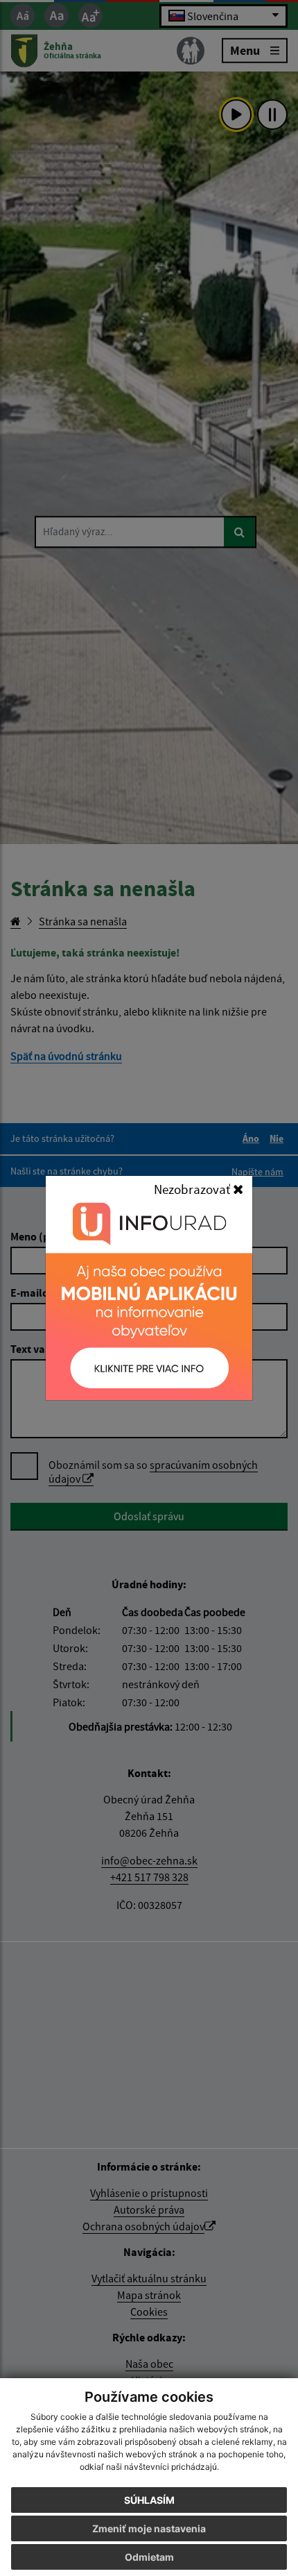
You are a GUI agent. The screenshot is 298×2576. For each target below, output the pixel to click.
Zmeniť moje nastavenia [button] (149, 2528)
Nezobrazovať (193, 1189)
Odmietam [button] (149, 2557)
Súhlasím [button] (149, 2500)
